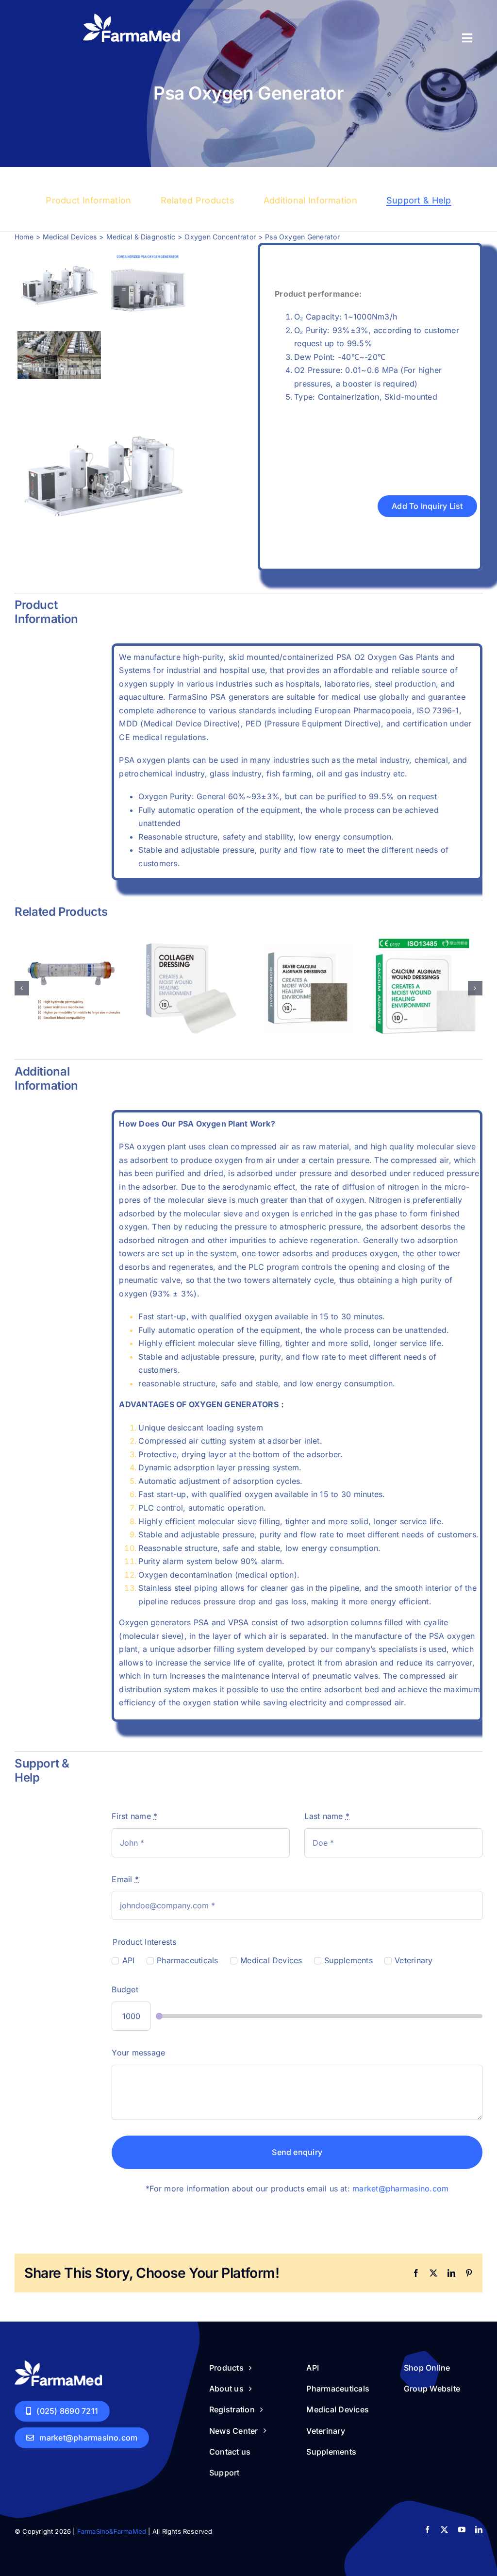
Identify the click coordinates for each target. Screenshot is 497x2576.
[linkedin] (479, 2530)
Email (125, 1879)
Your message (138, 2053)
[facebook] (427, 2530)
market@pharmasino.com (400, 2189)
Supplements (348, 1960)
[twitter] (444, 2530)
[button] (22, 988)
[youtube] (462, 2530)
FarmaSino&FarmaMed (112, 2531)
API (128, 1960)
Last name (327, 1816)
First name (134, 1816)
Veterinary (414, 1960)
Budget (125, 1989)
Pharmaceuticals (188, 1960)
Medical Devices (271, 1960)
